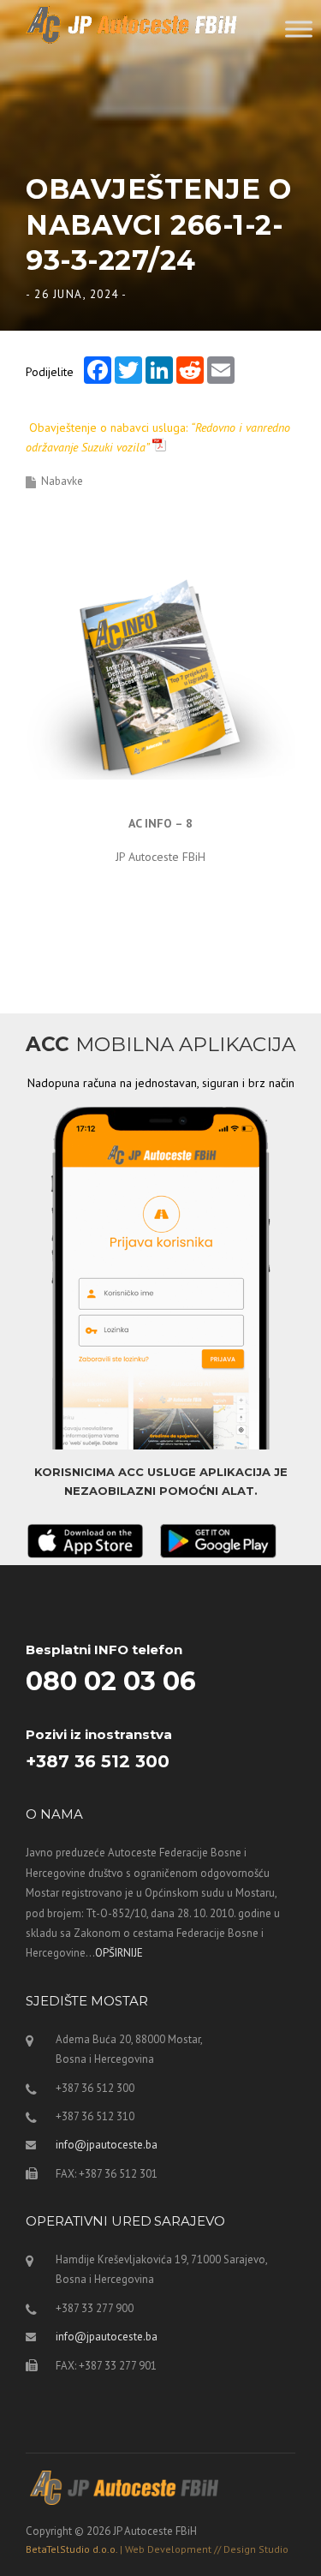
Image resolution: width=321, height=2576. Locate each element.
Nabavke (62, 481)
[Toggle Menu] (299, 29)
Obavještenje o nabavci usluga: (158, 438)
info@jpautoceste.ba (107, 2145)
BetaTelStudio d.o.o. (157, 2549)
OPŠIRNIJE (119, 1953)
